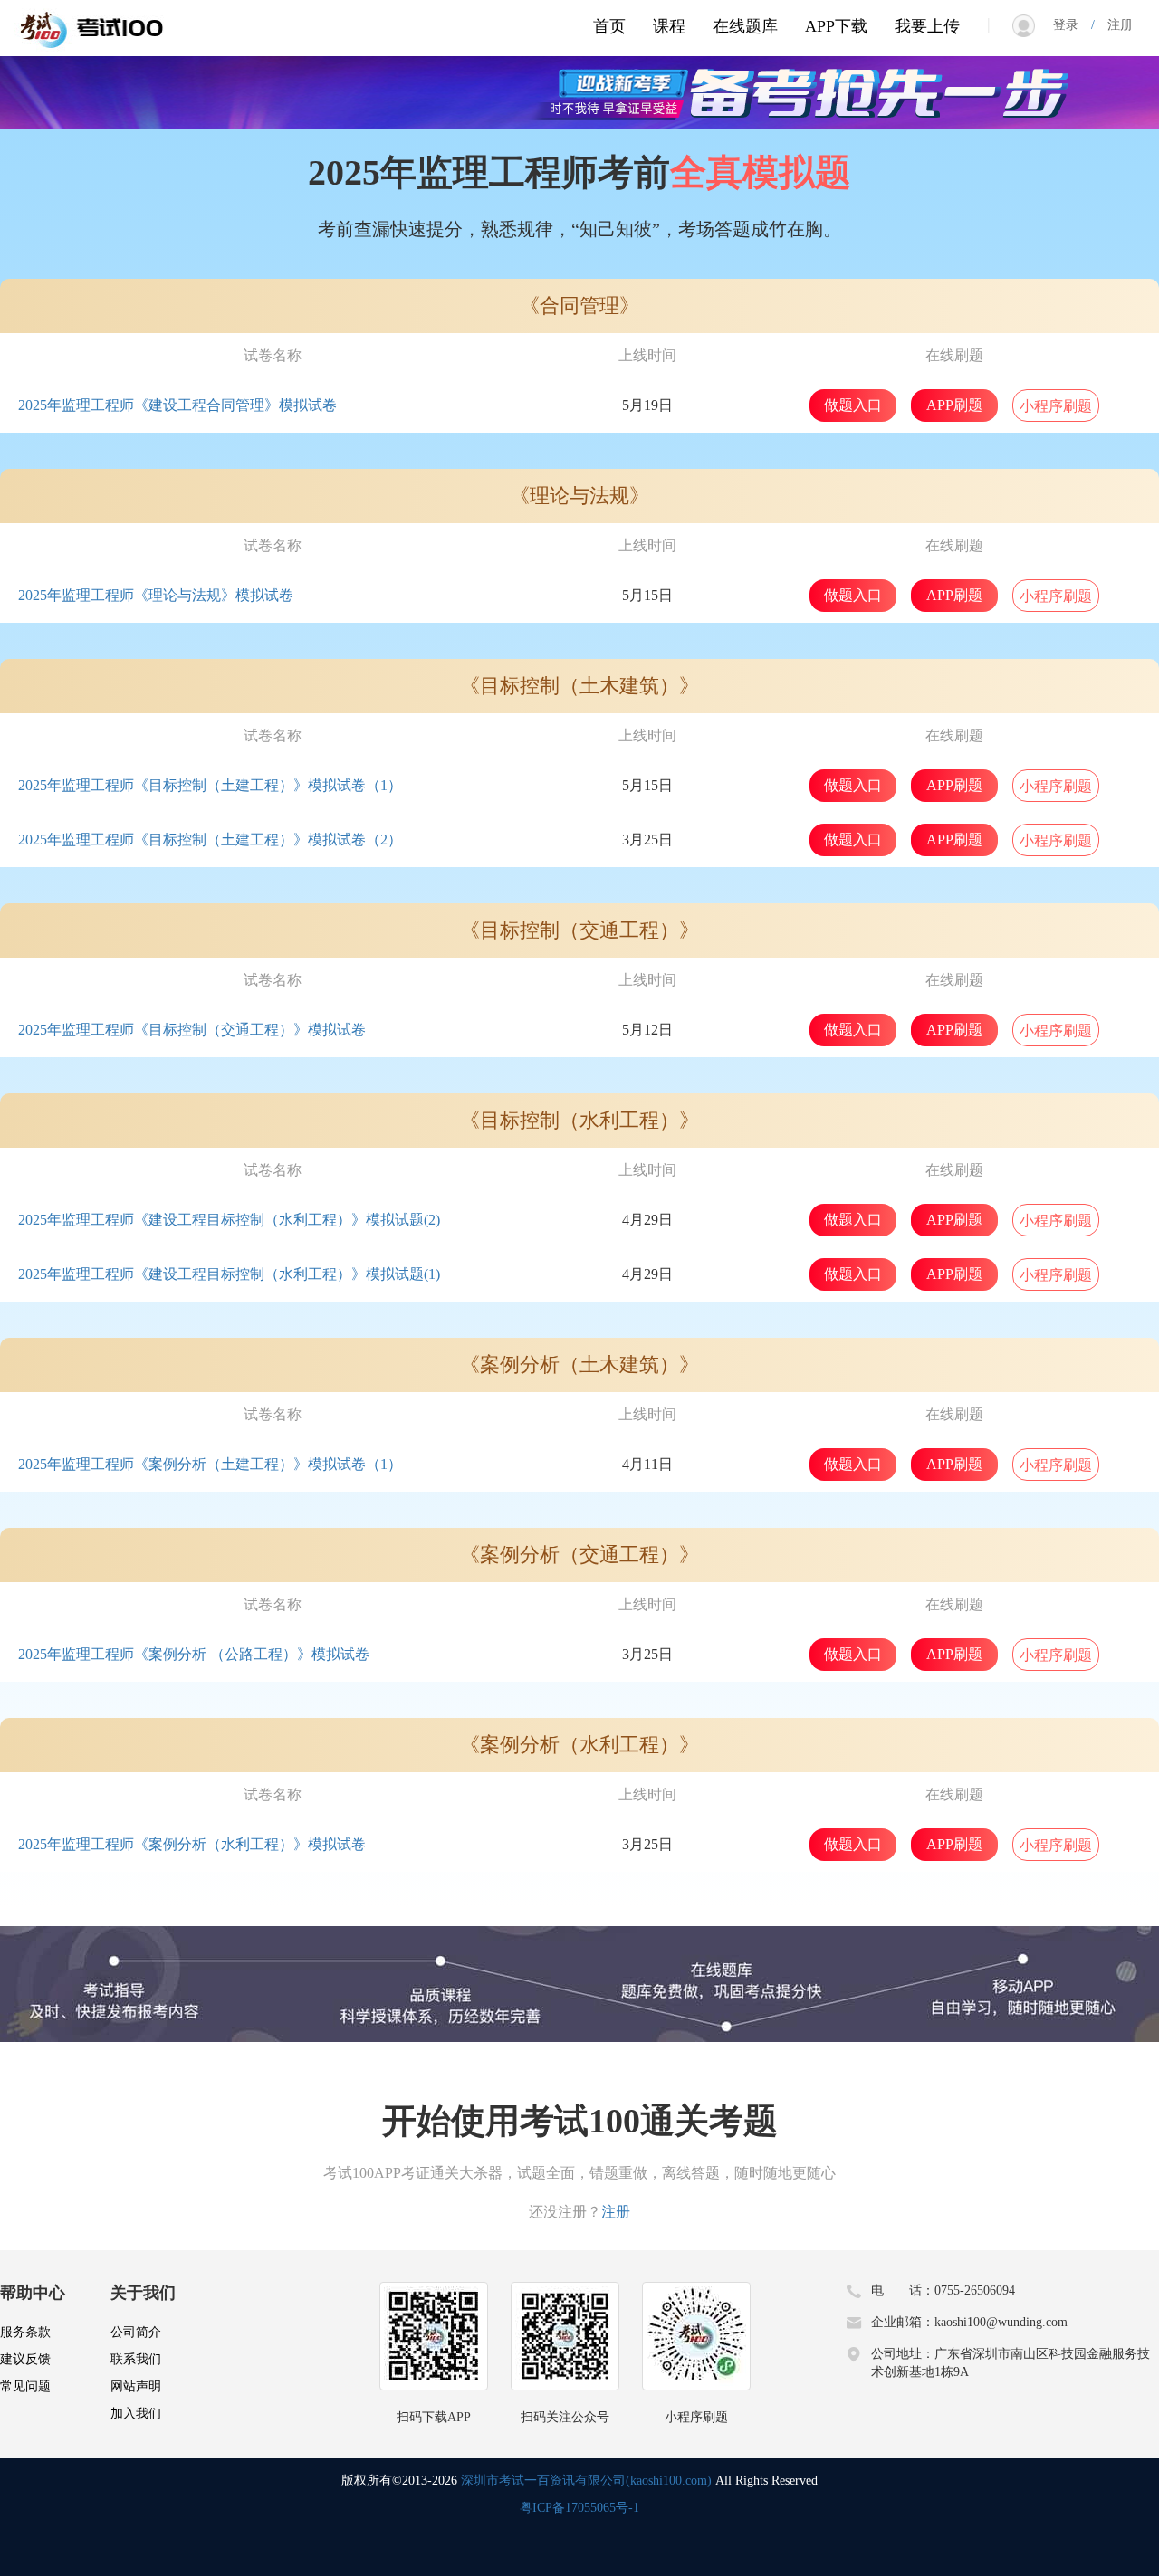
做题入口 (853, 405)
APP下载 (836, 26)
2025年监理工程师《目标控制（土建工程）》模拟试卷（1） (210, 785)
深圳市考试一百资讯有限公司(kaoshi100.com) (586, 2481)
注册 (1114, 25)
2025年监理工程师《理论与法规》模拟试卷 (156, 595)
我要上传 (927, 26)
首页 (609, 26)
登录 (1072, 25)
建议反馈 (25, 2359)
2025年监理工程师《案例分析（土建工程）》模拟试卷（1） (210, 1464)
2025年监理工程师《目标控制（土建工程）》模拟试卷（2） (210, 840)
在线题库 (745, 26)
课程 (669, 26)
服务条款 (25, 2332)
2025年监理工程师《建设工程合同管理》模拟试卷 (177, 405)
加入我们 (136, 2414)
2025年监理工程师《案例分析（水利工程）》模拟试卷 (192, 1844)
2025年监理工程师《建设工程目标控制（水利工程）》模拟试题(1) (229, 1274)
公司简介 (136, 2332)
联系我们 (136, 2359)
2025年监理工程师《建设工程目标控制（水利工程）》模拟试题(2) (229, 1220)
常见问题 (25, 2386)
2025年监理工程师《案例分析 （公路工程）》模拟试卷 (194, 1654)
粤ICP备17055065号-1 (579, 2508)
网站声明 (136, 2386)
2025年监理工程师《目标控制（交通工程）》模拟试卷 (192, 1030)
